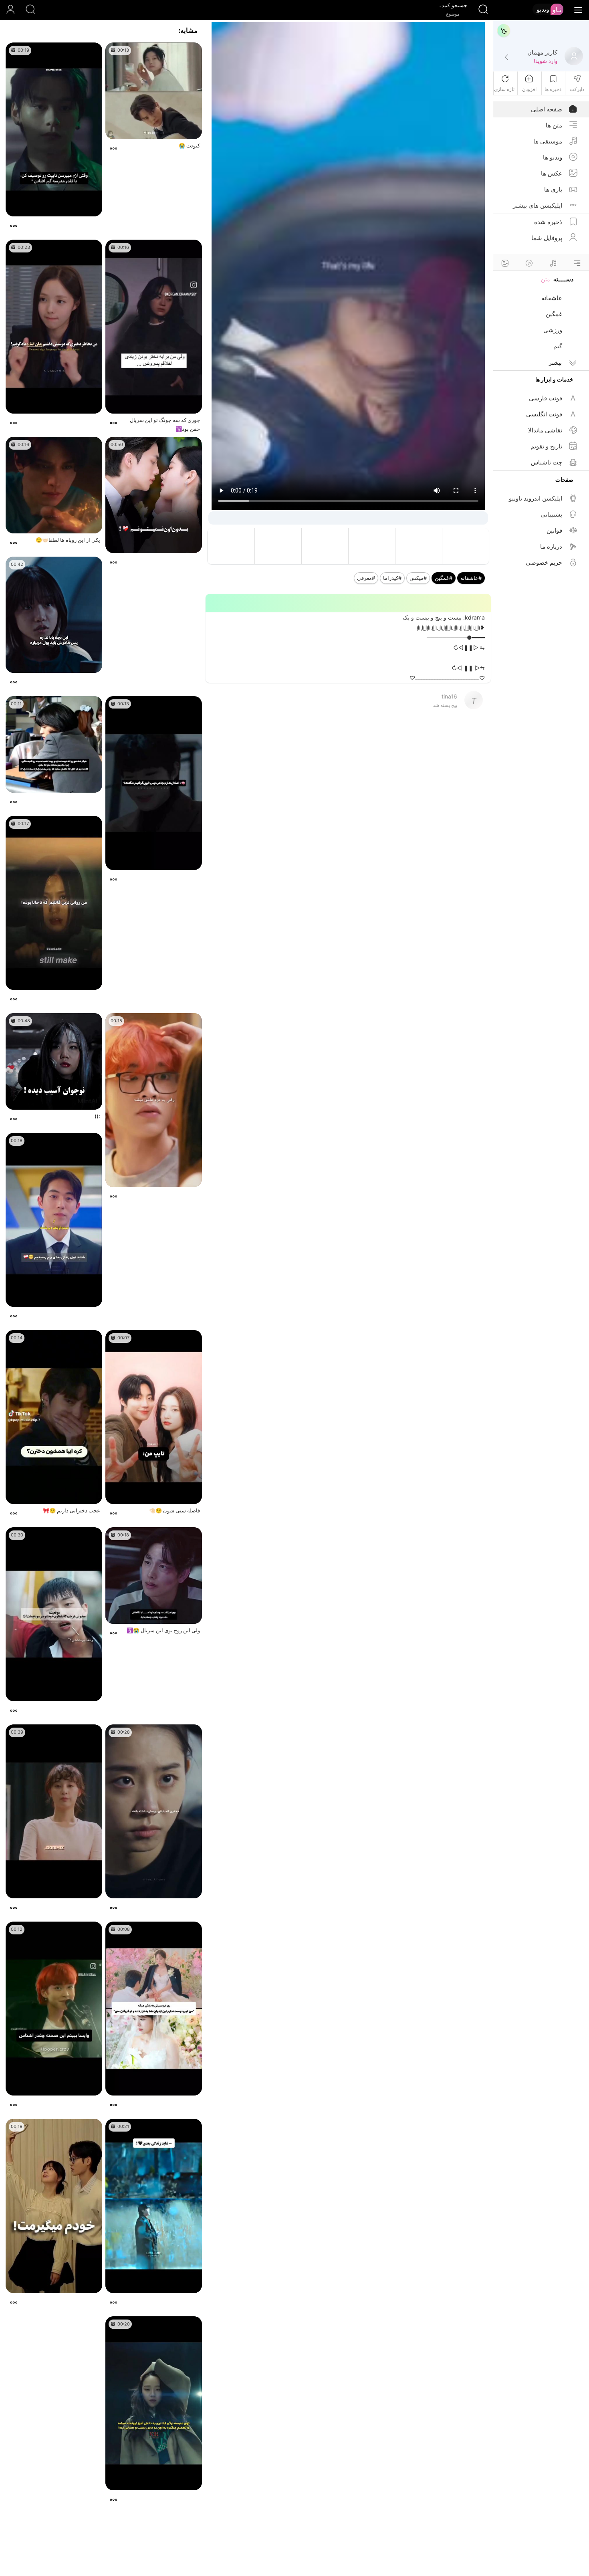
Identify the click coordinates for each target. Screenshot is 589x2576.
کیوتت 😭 (189, 145)
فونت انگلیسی (544, 414)
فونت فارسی (546, 398)
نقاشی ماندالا (545, 430)
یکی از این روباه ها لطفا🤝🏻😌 (68, 540)
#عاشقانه (471, 578)
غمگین (554, 314)
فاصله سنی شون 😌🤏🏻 (174, 1510)
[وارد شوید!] (506, 58)
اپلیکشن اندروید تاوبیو (536, 498)
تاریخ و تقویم (546, 446)
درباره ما (551, 546)
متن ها (554, 125)
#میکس (418, 578)
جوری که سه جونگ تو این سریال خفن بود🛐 (165, 424)
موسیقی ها (548, 141)
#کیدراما (392, 578)
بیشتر (555, 362)
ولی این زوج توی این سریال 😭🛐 (163, 1630)
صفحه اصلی (547, 109)
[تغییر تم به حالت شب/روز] (504, 30)
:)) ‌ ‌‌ (96, 1116)
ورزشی (553, 330)
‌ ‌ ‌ (99, 2102)
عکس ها (552, 173)
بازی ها (553, 189)
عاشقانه (552, 298)
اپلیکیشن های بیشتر (538, 205)
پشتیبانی (551, 514)
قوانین (554, 530)
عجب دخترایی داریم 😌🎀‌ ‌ (71, 1510)
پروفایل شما (547, 238)
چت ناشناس (547, 462)
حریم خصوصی (544, 562)
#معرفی (366, 578)
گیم (558, 346)
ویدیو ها (553, 157)
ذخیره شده (548, 222)
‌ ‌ (100, 223)
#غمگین (444, 578)
